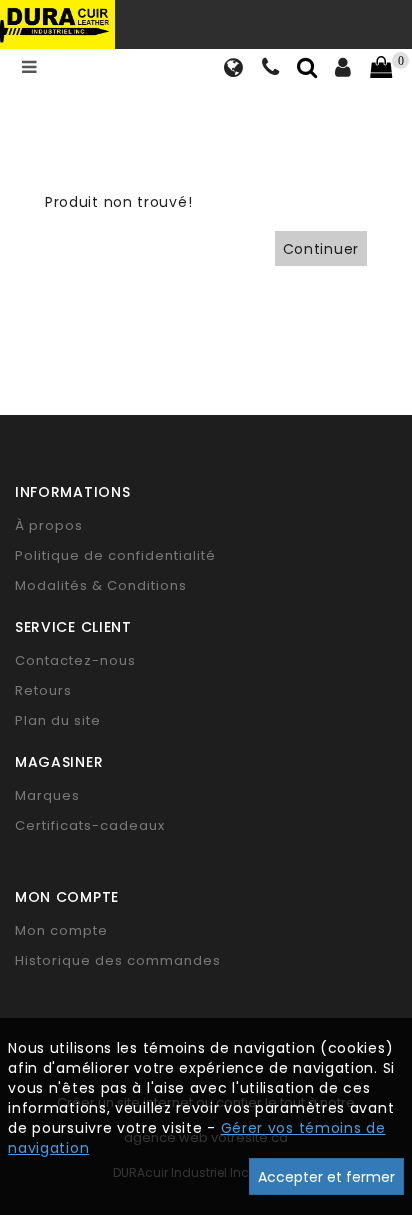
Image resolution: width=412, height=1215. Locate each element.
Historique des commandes (118, 960)
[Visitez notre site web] (234, 70)
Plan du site (58, 720)
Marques (47, 795)
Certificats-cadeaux (90, 825)
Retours (43, 690)
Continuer (321, 249)
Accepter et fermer (326, 1177)
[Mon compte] (343, 70)
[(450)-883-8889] (271, 70)
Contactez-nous (75, 660)
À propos (49, 525)
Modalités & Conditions (101, 585)
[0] (381, 68)
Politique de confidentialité (115, 555)
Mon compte (61, 930)
